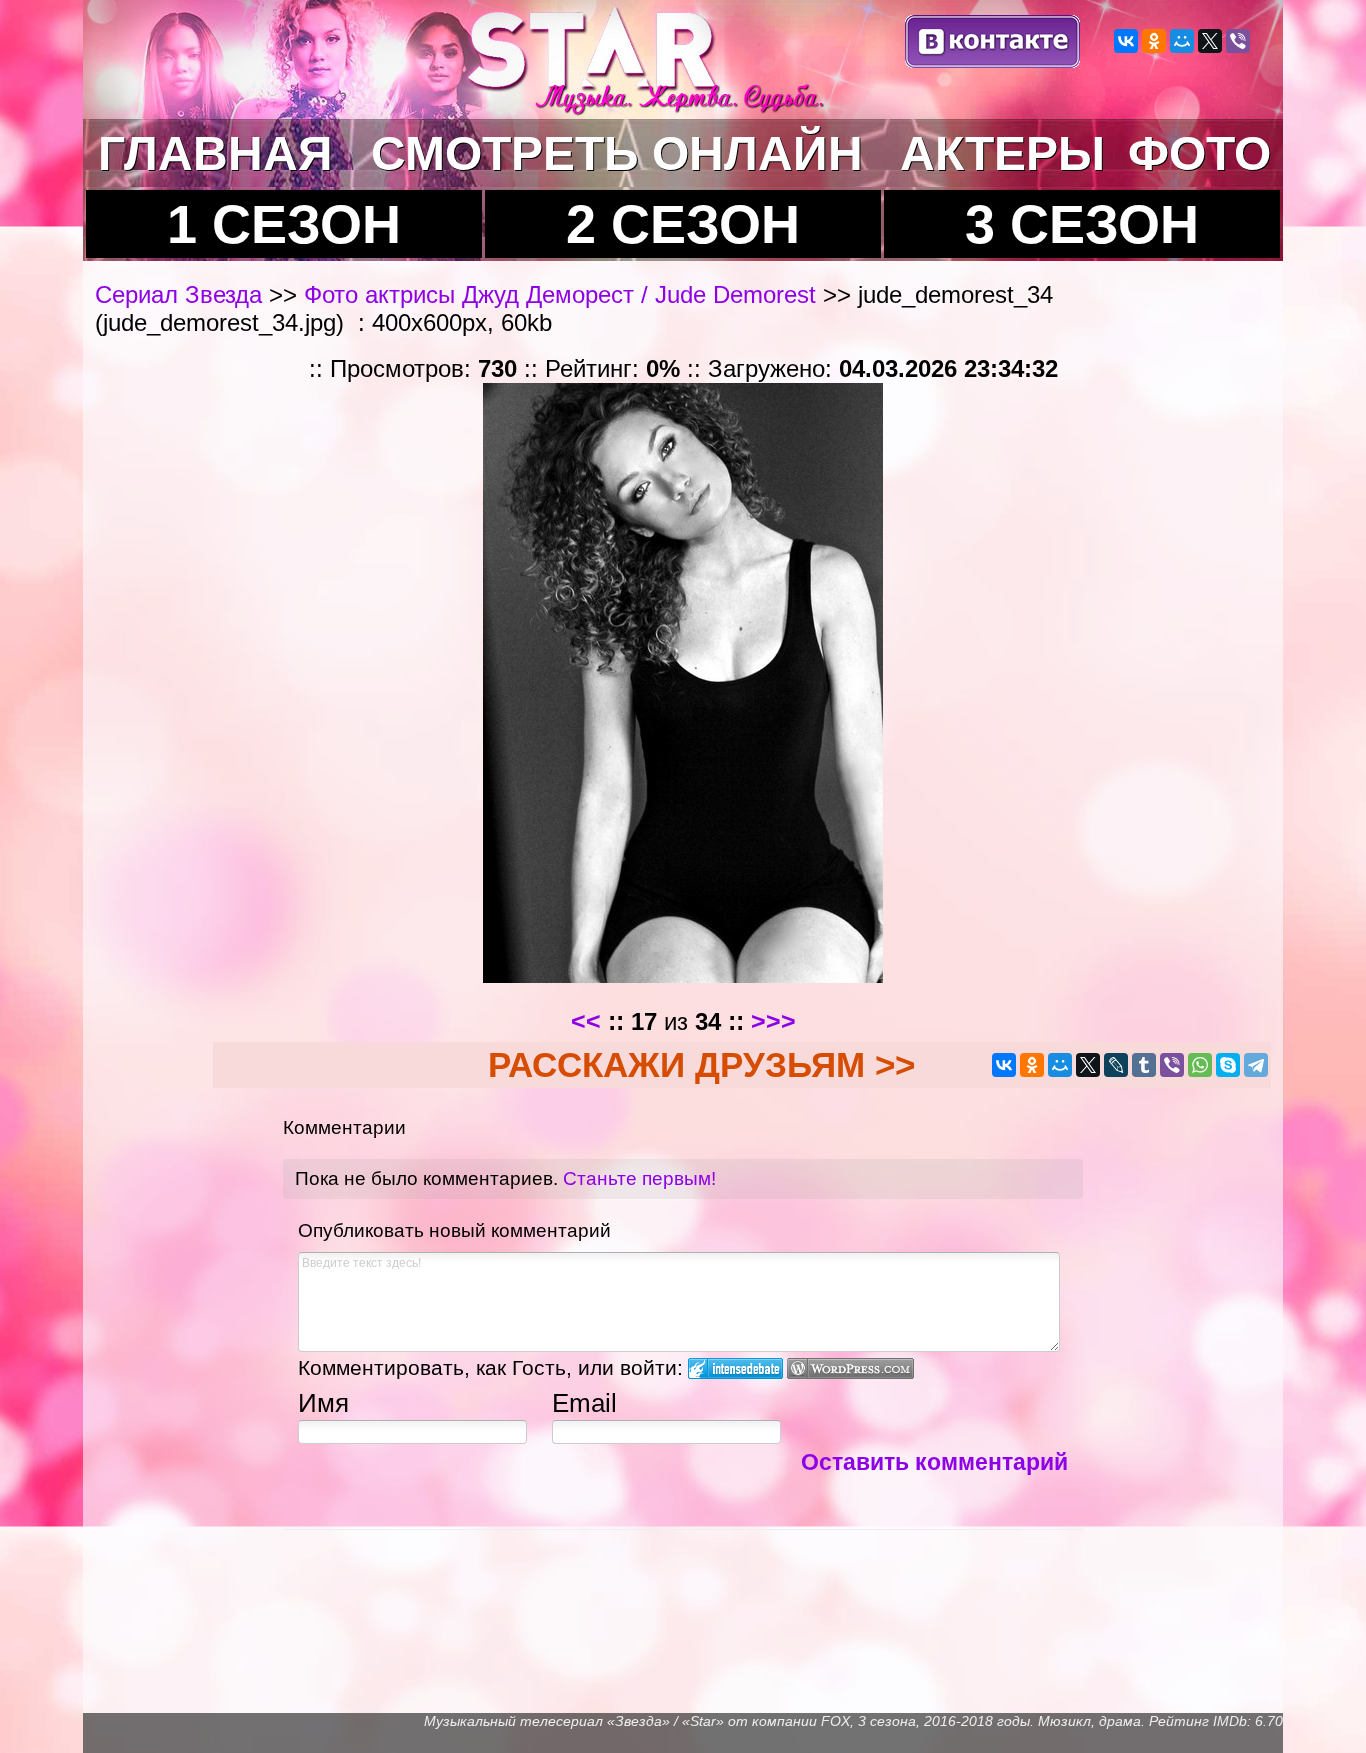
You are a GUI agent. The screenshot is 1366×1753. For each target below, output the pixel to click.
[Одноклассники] (1154, 41)
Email (584, 1403)
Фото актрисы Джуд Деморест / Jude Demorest (560, 294)
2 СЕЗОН (683, 224)
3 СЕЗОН (1082, 224)
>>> (773, 1021)
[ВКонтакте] (1126, 41)
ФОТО (1199, 153)
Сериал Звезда (182, 294)
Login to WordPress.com (850, 1368)
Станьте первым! (639, 1178)
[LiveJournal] (1116, 1065)
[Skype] (1228, 1065)
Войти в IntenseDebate (735, 1368)
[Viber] (1238, 41)
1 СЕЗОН (284, 224)
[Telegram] (1256, 1065)
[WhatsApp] (1200, 1065)
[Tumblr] (1144, 1065)
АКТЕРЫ (1002, 153)
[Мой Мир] (1182, 41)
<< (586, 1021)
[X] (1210, 41)
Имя (323, 1403)
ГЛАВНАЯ (215, 153)
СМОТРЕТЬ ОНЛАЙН (617, 153)
